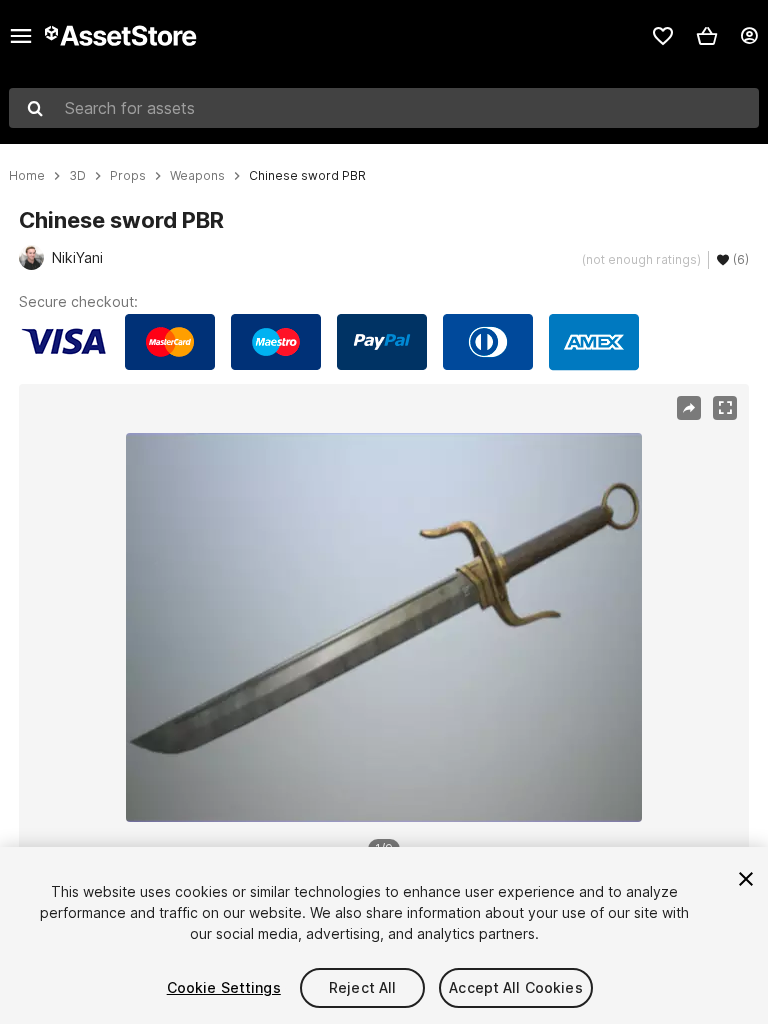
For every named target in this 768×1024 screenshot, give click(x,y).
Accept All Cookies (516, 987)
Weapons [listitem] (197, 176)
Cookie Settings (224, 987)
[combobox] (384, 108)
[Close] (746, 879)
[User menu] (749, 36)
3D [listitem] (77, 176)
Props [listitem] (128, 176)
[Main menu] (21, 36)
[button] (707, 36)
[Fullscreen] (725, 408)
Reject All (362, 987)
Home (27, 176)
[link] (663, 36)
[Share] (689, 408)
